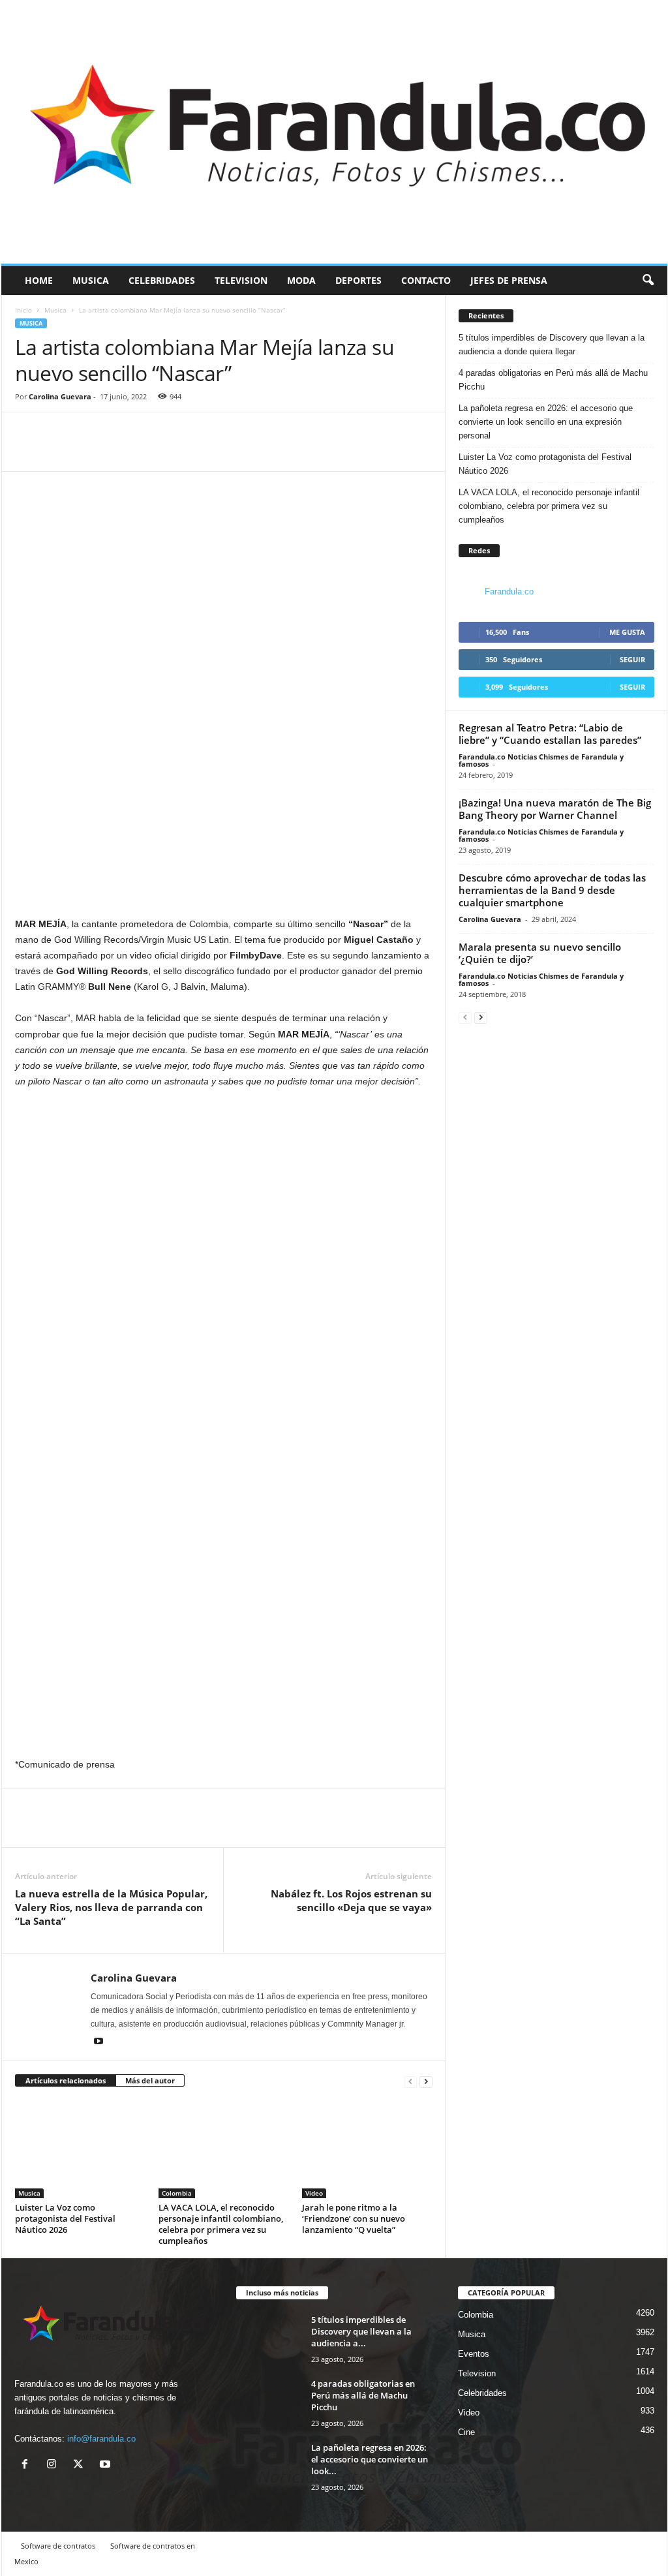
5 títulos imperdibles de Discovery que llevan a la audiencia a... (361, 2331)
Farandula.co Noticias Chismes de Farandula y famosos (541, 760)
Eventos (474, 2354)
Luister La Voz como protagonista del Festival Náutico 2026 (65, 2218)
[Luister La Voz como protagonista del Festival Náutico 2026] (80, 2149)
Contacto (426, 280)
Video (314, 2193)
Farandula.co (509, 591)
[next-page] (426, 2081)
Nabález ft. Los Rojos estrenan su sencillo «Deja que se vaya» (351, 1900)
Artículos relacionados (66, 2080)
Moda (301, 280)
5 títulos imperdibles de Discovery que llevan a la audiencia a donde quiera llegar (552, 345)
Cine (466, 2432)
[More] (89, 452)
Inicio (23, 310)
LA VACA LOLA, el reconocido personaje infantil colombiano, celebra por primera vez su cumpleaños (221, 2224)
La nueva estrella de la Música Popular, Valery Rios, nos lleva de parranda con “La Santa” (111, 1907)
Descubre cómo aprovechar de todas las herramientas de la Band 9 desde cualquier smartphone (552, 890)
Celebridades (162, 280)
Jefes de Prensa (509, 280)
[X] (81, 2465)
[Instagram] (54, 2465)
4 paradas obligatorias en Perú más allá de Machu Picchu (553, 380)
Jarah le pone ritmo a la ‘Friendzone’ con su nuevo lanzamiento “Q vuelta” (354, 2218)
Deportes (358, 280)
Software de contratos (58, 2546)
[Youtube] (99, 2042)
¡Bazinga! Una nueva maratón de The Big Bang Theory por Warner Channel (555, 809)
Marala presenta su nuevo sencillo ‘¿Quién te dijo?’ (540, 953)
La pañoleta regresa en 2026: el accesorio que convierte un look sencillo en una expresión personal (546, 422)
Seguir (632, 659)
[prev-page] (410, 2081)
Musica (91, 280)
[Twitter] (58, 452)
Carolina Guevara (60, 396)
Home (39, 280)
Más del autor (150, 2080)
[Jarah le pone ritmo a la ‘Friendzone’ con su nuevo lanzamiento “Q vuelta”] (367, 2149)
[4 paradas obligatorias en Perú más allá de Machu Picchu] (269, 2402)
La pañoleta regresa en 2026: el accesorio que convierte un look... (370, 2459)
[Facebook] (28, 452)
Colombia (177, 2193)
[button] (648, 281)
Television (241, 280)
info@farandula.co (101, 2439)
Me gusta (627, 632)
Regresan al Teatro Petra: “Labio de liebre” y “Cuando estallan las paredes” (550, 734)
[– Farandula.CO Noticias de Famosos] (334, 132)
